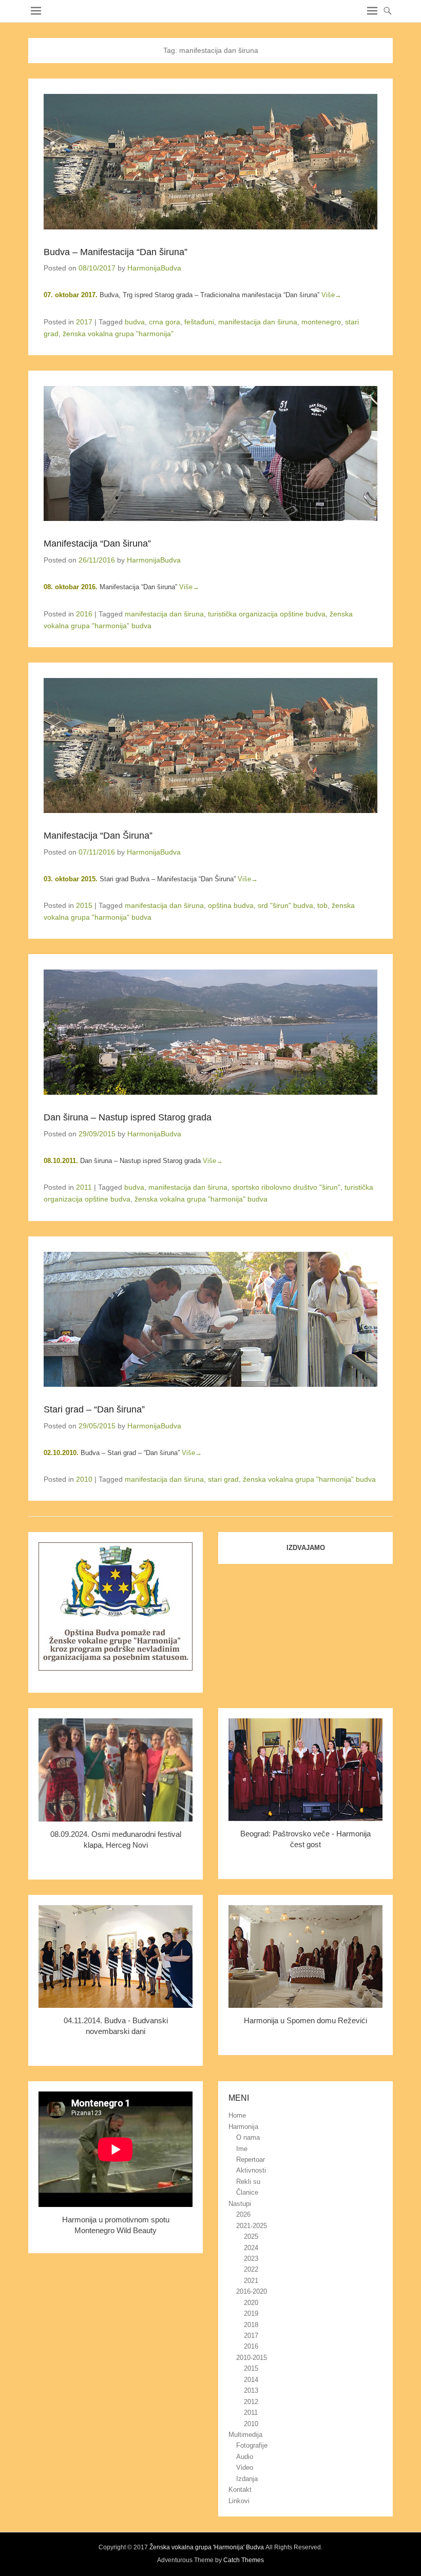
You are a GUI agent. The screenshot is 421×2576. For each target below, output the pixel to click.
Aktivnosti (251, 2170)
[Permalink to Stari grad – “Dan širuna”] (210, 1319)
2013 (251, 2390)
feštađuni (199, 322)
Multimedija (245, 2435)
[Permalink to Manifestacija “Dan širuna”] (210, 453)
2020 (251, 2303)
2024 (251, 2248)
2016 (84, 614)
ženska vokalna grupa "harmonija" (118, 334)
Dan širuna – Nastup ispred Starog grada (128, 1117)
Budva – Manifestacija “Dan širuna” (116, 252)
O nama (248, 2137)
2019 (251, 2313)
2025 (251, 2236)
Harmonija (243, 2127)
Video (245, 2467)
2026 (243, 2214)
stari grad (223, 1479)
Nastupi (240, 2204)
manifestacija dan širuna (258, 322)
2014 (251, 2380)
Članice (247, 2192)
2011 (84, 1187)
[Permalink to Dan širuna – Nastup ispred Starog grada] (210, 1032)
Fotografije (252, 2445)
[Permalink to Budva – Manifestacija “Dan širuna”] (210, 161)
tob (322, 905)
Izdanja (247, 2479)
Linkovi (239, 2501)
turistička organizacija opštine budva (267, 614)
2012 (251, 2402)
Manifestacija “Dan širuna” (97, 544)
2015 (84, 905)
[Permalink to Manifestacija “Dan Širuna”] (210, 745)
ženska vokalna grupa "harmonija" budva (201, 1199)
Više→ (331, 295)
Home (237, 2115)
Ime (242, 2149)
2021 (251, 2281)
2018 (251, 2325)
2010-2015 (252, 2358)
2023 (251, 2259)
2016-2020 (252, 2291)
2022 (251, 2269)
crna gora (165, 322)
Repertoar (251, 2159)
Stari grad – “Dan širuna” (94, 1409)
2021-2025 (252, 2226)
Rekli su (248, 2182)
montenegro (321, 322)
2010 (84, 1479)
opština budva (231, 905)
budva (135, 322)
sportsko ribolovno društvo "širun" (286, 1187)
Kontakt (240, 2490)
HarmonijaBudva (154, 268)
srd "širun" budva (285, 905)
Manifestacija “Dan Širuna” (98, 836)
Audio (245, 2457)
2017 (84, 322)
